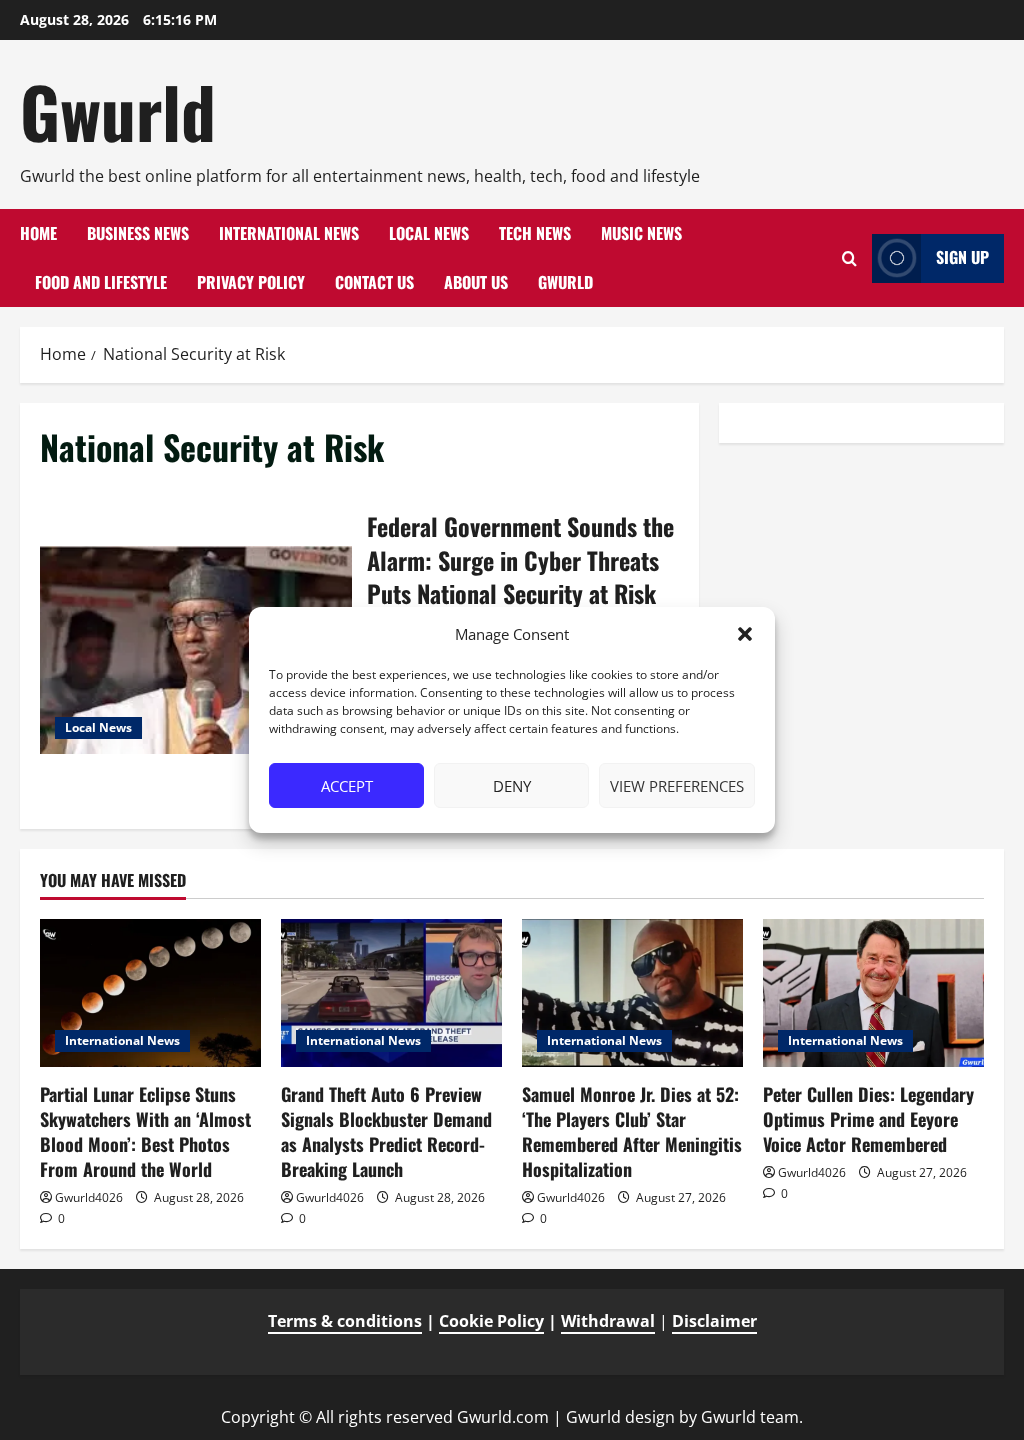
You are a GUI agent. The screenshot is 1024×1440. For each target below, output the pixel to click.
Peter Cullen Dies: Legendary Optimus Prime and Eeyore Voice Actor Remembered (868, 1119)
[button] (745, 634)
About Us (476, 282)
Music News (641, 233)
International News (289, 233)
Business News (138, 233)
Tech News (535, 233)
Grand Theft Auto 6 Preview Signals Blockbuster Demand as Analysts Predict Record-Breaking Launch (386, 1132)
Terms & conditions (345, 1321)
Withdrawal (608, 1321)
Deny (512, 786)
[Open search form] (849, 258)
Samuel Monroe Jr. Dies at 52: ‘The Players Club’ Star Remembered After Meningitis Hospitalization (632, 1132)
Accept (347, 786)
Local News (429, 233)
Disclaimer (714, 1321)
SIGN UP (962, 257)
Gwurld (118, 111)
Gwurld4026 (89, 1197)
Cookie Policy (491, 1321)
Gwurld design (620, 1417)
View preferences (677, 786)
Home (38, 233)
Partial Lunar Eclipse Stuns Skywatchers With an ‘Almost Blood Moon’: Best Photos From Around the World (145, 1132)
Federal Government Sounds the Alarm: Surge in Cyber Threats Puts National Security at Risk (196, 650)
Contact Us (374, 282)
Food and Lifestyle (101, 282)
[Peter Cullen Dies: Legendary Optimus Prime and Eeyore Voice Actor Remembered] (873, 992)
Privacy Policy (251, 282)
